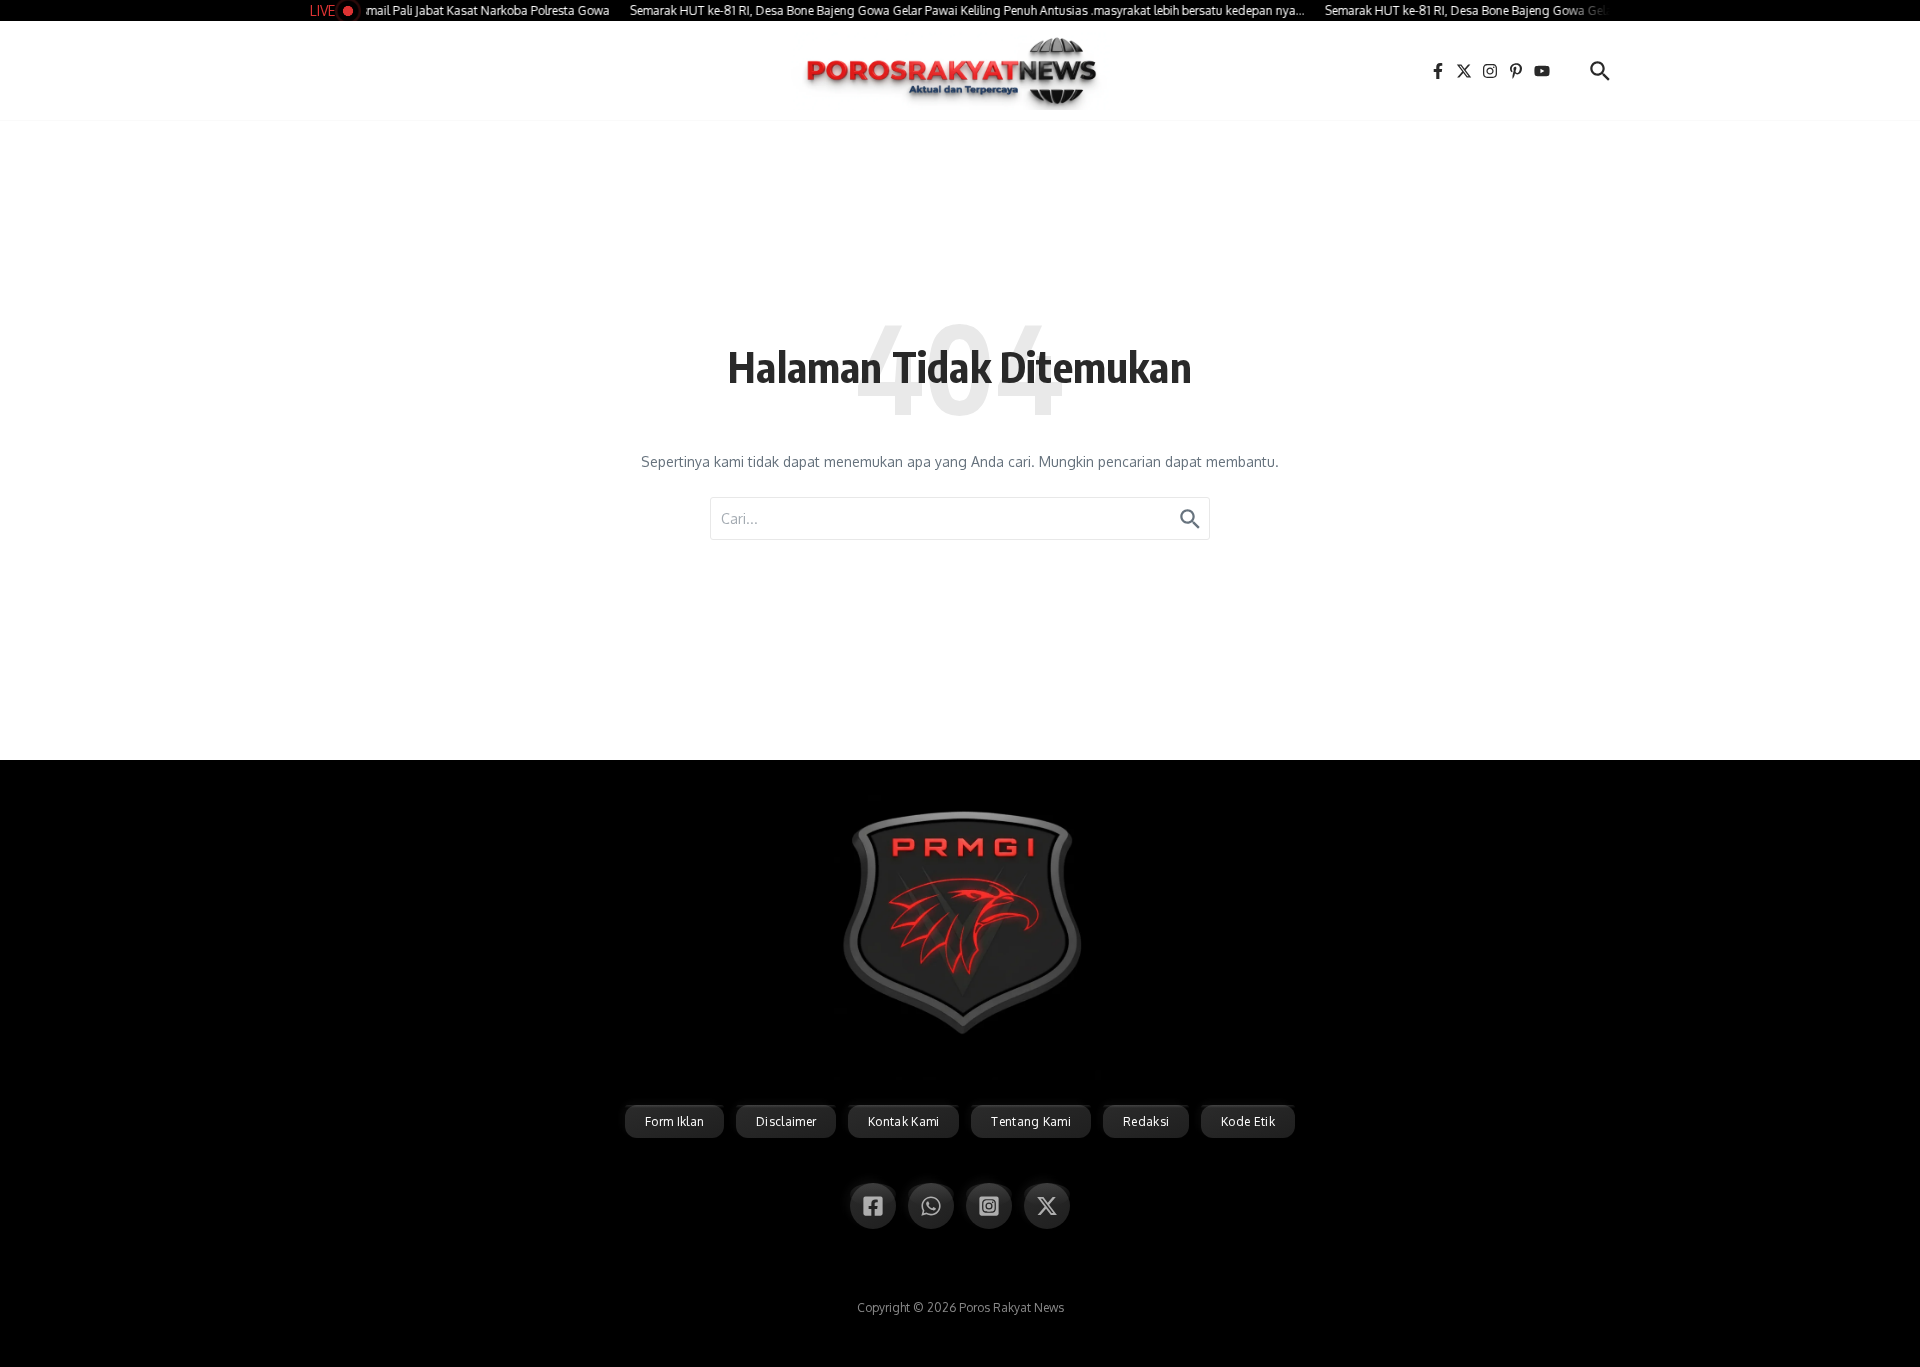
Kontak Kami (903, 1121)
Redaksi (1146, 1121)
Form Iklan (674, 1121)
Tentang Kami (1031, 1121)
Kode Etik (1248, 1121)
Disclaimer (786, 1121)
